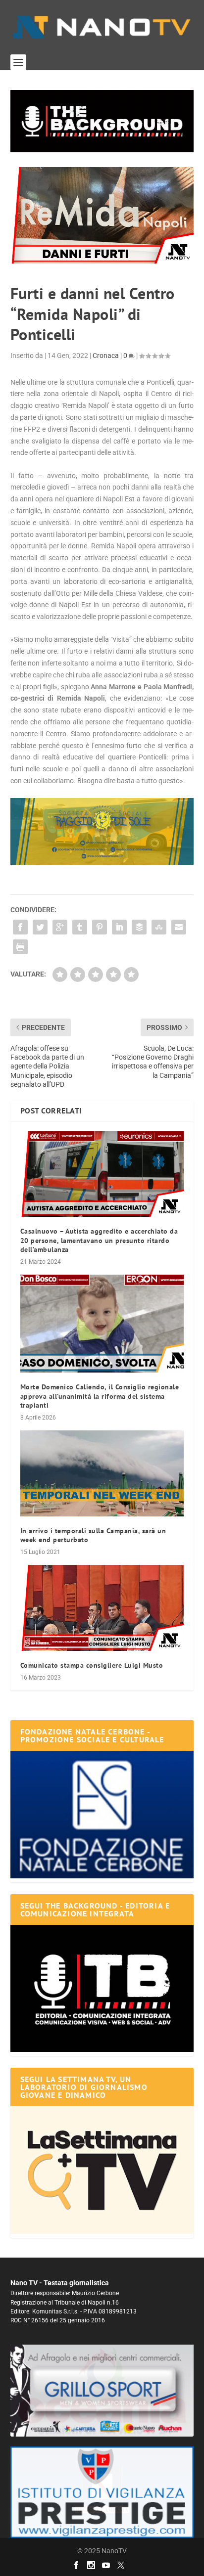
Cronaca (106, 355)
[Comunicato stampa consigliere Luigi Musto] (102, 1608)
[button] (102, 121)
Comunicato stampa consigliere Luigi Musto (92, 1665)
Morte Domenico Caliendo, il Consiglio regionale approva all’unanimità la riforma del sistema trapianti (100, 1396)
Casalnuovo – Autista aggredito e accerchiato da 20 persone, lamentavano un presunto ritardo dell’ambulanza (99, 1240)
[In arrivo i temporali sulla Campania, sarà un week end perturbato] (102, 1473)
